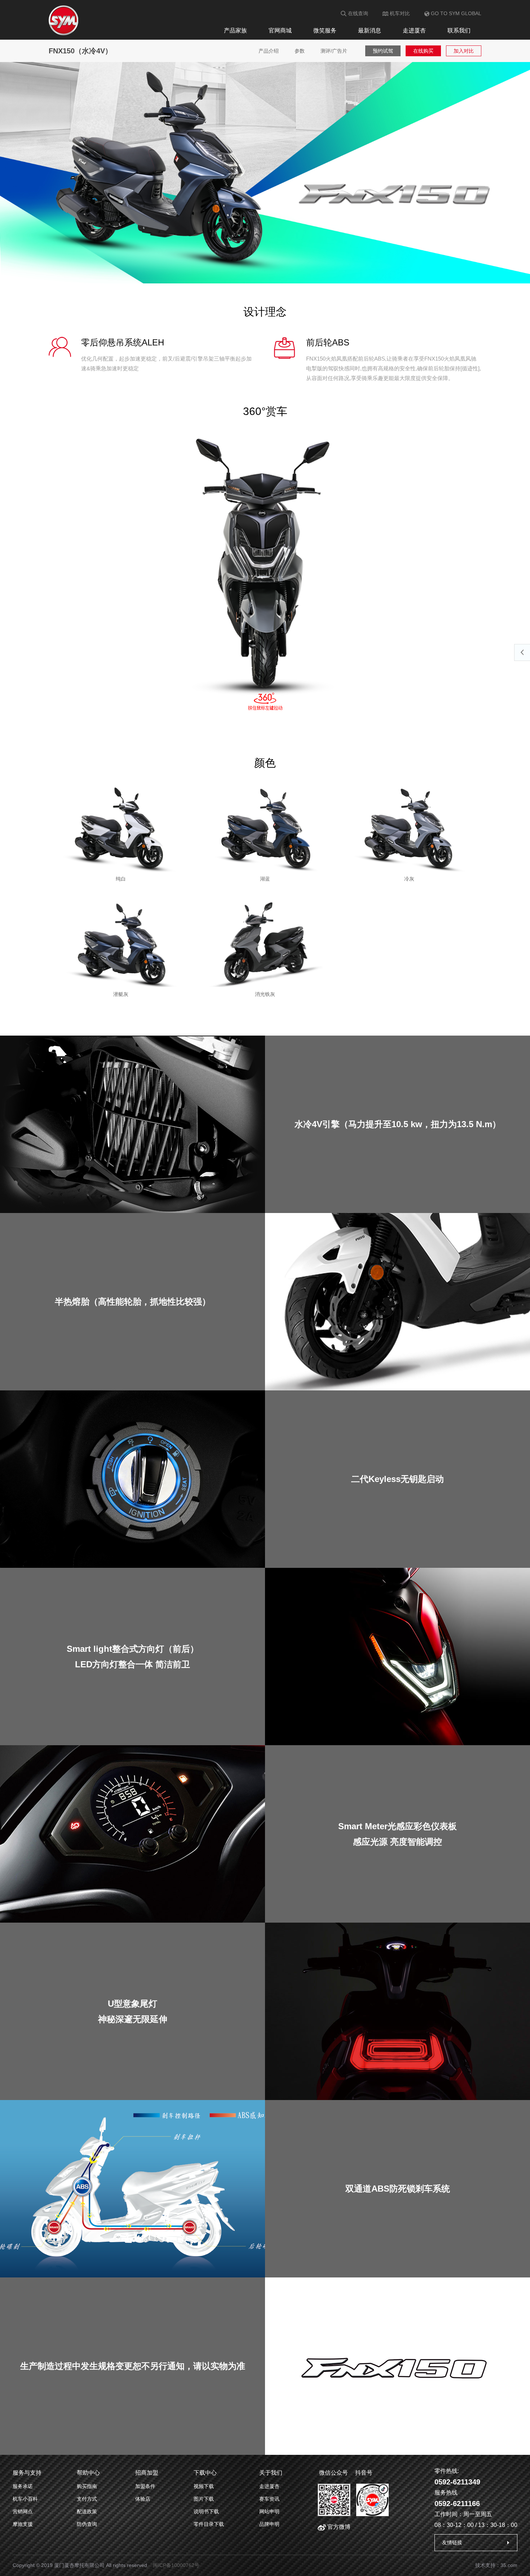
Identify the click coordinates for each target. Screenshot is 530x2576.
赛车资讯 (269, 2499)
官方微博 (338, 2527)
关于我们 (271, 2473)
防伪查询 (87, 2524)
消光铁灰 (265, 994)
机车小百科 (25, 2499)
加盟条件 (145, 2486)
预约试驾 (383, 51)
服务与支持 (27, 2473)
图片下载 (204, 2499)
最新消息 (370, 30)
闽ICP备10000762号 (176, 2565)
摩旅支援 (23, 2524)
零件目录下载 (209, 2524)
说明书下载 (206, 2511)
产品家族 (235, 30)
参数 (300, 51)
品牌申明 (269, 2524)
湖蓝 (265, 879)
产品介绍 (269, 51)
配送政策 (87, 2511)
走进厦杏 (414, 30)
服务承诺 (23, 2486)
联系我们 (459, 30)
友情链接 (452, 2542)
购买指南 (87, 2486)
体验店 (143, 2499)
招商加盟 (147, 2473)
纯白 (121, 879)
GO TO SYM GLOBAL (455, 13)
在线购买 (423, 51)
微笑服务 (325, 30)
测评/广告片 (334, 51)
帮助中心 (88, 2473)
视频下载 (204, 2486)
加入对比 (464, 51)
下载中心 (205, 2473)
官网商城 (280, 30)
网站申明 (269, 2511)
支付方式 (87, 2499)
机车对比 (399, 13)
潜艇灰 (121, 994)
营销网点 (23, 2511)
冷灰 (409, 879)
